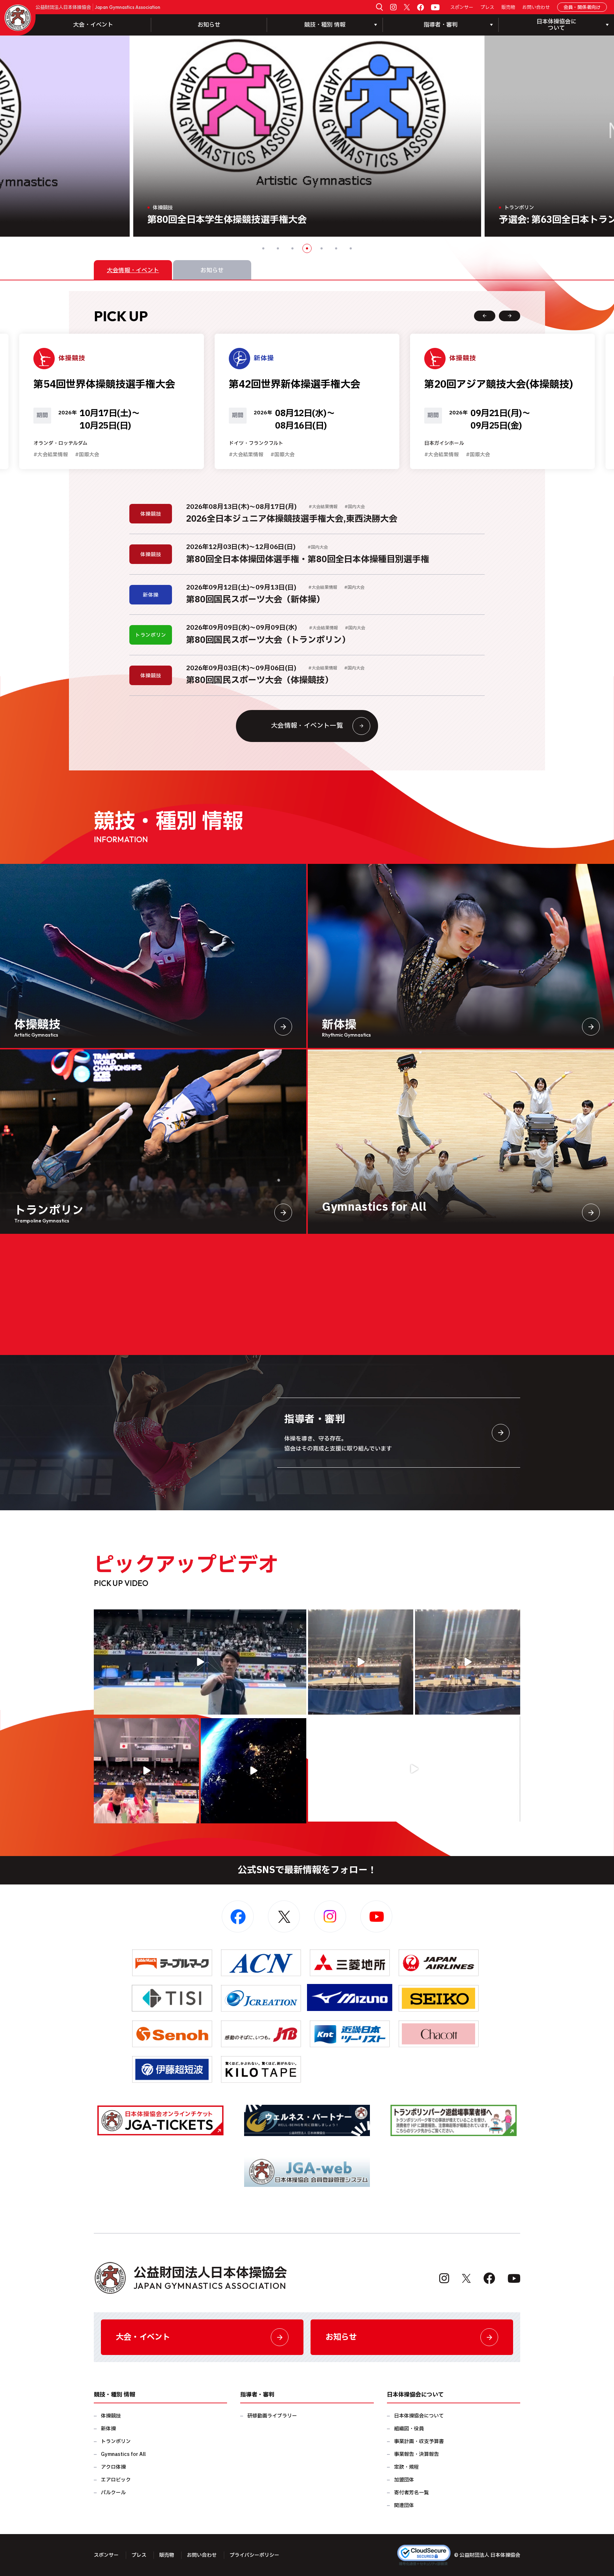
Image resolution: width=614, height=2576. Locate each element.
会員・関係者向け (582, 7)
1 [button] (263, 248)
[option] (331, 136)
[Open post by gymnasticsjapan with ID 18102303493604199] (414, 1769)
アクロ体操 (113, 2467)
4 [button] (307, 248)
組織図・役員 (409, 2429)
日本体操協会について (419, 2416)
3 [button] (292, 248)
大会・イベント (93, 25)
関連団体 (404, 2505)
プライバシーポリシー (254, 2555)
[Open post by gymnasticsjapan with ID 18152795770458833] (146, 1771)
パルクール (113, 2493)
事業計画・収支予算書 (419, 2441)
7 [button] (351, 248)
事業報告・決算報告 (416, 2454)
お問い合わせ (536, 8)
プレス (487, 8)
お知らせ (209, 25)
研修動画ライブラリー (272, 2416)
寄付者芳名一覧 (411, 2493)
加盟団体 (404, 2480)
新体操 (108, 2429)
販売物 (508, 8)
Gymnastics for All (123, 2454)
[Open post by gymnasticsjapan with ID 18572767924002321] (200, 1662)
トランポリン (116, 2441)
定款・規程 (406, 2467)
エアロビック (116, 2480)
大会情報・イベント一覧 (307, 726)
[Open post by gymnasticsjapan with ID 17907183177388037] (253, 1771)
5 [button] (322, 248)
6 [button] (336, 248)
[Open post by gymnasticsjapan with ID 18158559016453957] (468, 1662)
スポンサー (462, 8)
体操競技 (111, 2416)
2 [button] (278, 248)
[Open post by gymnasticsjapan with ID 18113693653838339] (361, 1662)
